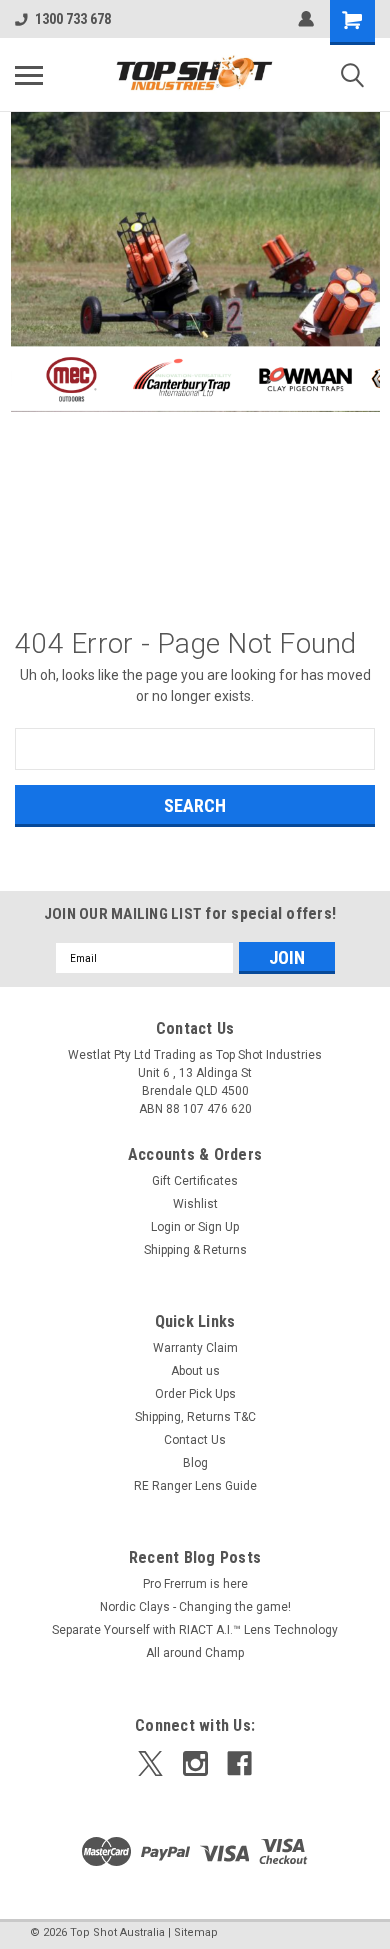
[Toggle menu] (29, 75)
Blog (195, 1463)
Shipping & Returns (195, 1250)
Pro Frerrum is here (195, 1584)
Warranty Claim (195, 1348)
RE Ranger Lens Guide (195, 1486)
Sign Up (218, 1227)
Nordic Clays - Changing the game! (195, 1607)
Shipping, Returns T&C (195, 1417)
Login (166, 1227)
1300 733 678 (73, 19)
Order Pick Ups (195, 1394)
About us (195, 1371)
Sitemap (196, 1932)
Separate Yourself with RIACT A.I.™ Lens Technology (195, 1630)
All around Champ (195, 1653)
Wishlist (195, 1204)
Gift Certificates (195, 1181)
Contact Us (195, 1440)
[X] (150, 1763)
